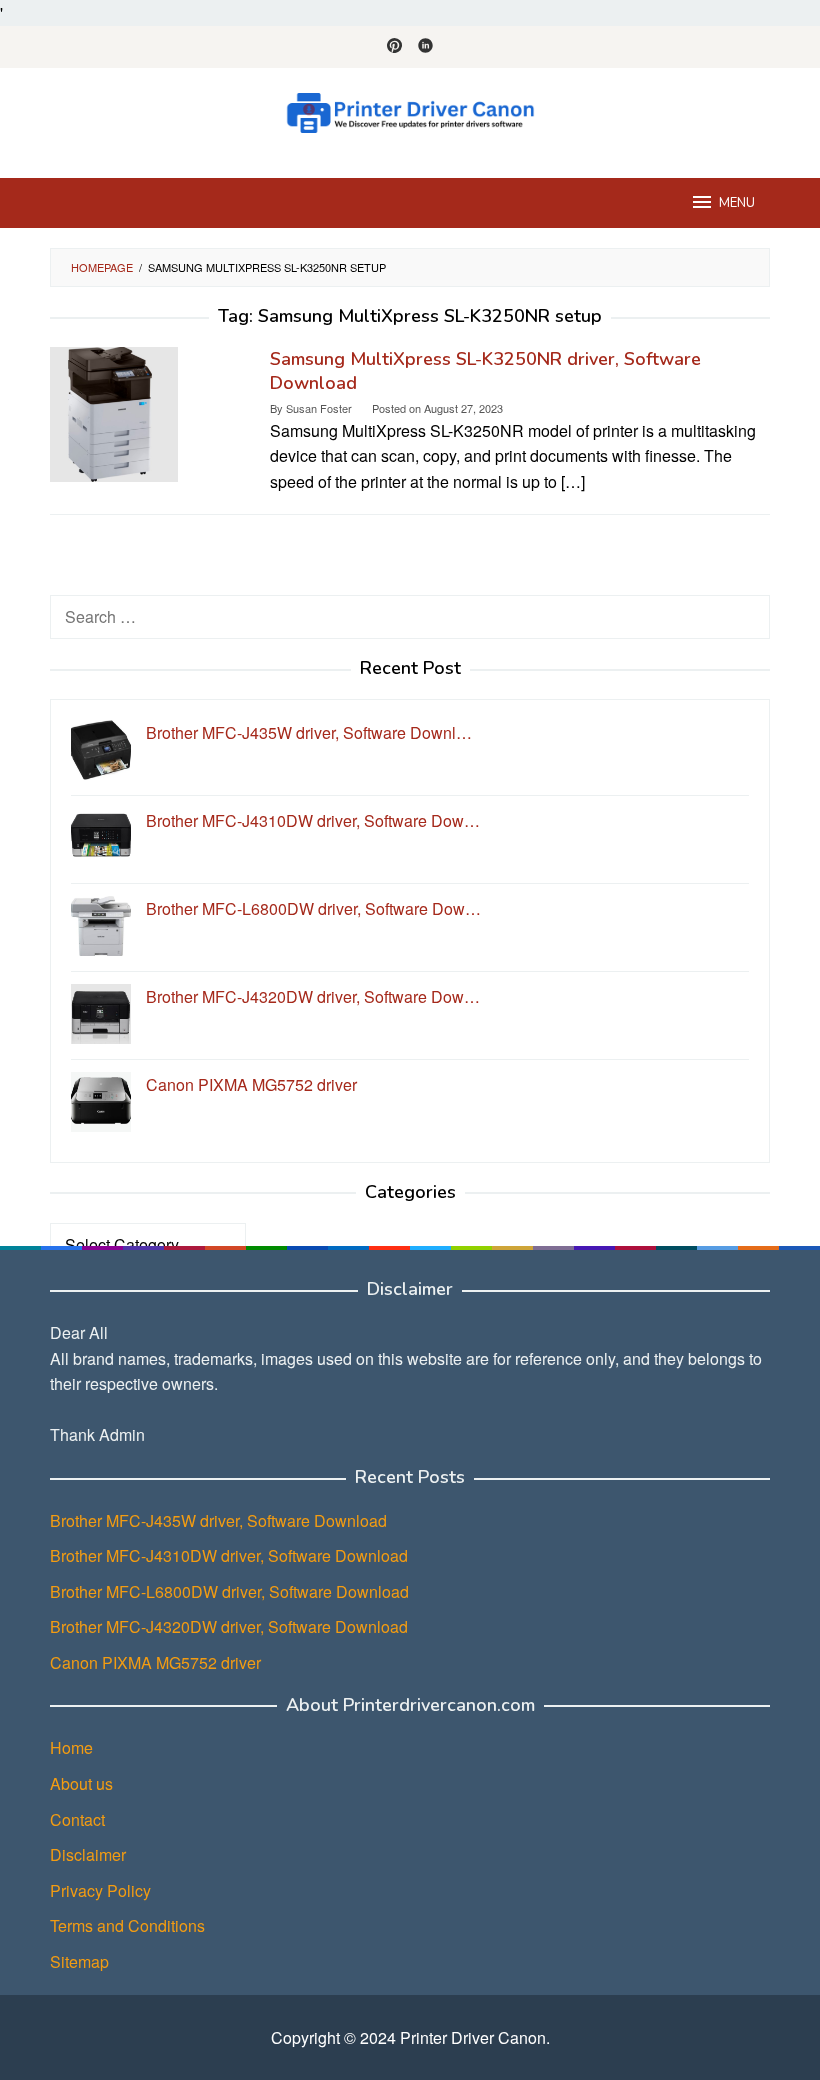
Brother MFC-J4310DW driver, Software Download (229, 1555)
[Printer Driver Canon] (410, 110)
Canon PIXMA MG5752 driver (155, 1662)
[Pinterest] (394, 47)
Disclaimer (88, 1854)
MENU (737, 203)
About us (81, 1783)
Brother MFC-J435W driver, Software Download (218, 1520)
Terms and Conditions (127, 1925)
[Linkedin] (425, 47)
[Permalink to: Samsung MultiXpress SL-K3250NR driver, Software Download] (114, 412)
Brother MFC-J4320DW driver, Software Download (229, 1626)
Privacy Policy (100, 1890)
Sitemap (79, 1961)
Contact (77, 1819)
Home (71, 1747)
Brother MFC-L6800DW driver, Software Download (229, 1591)
